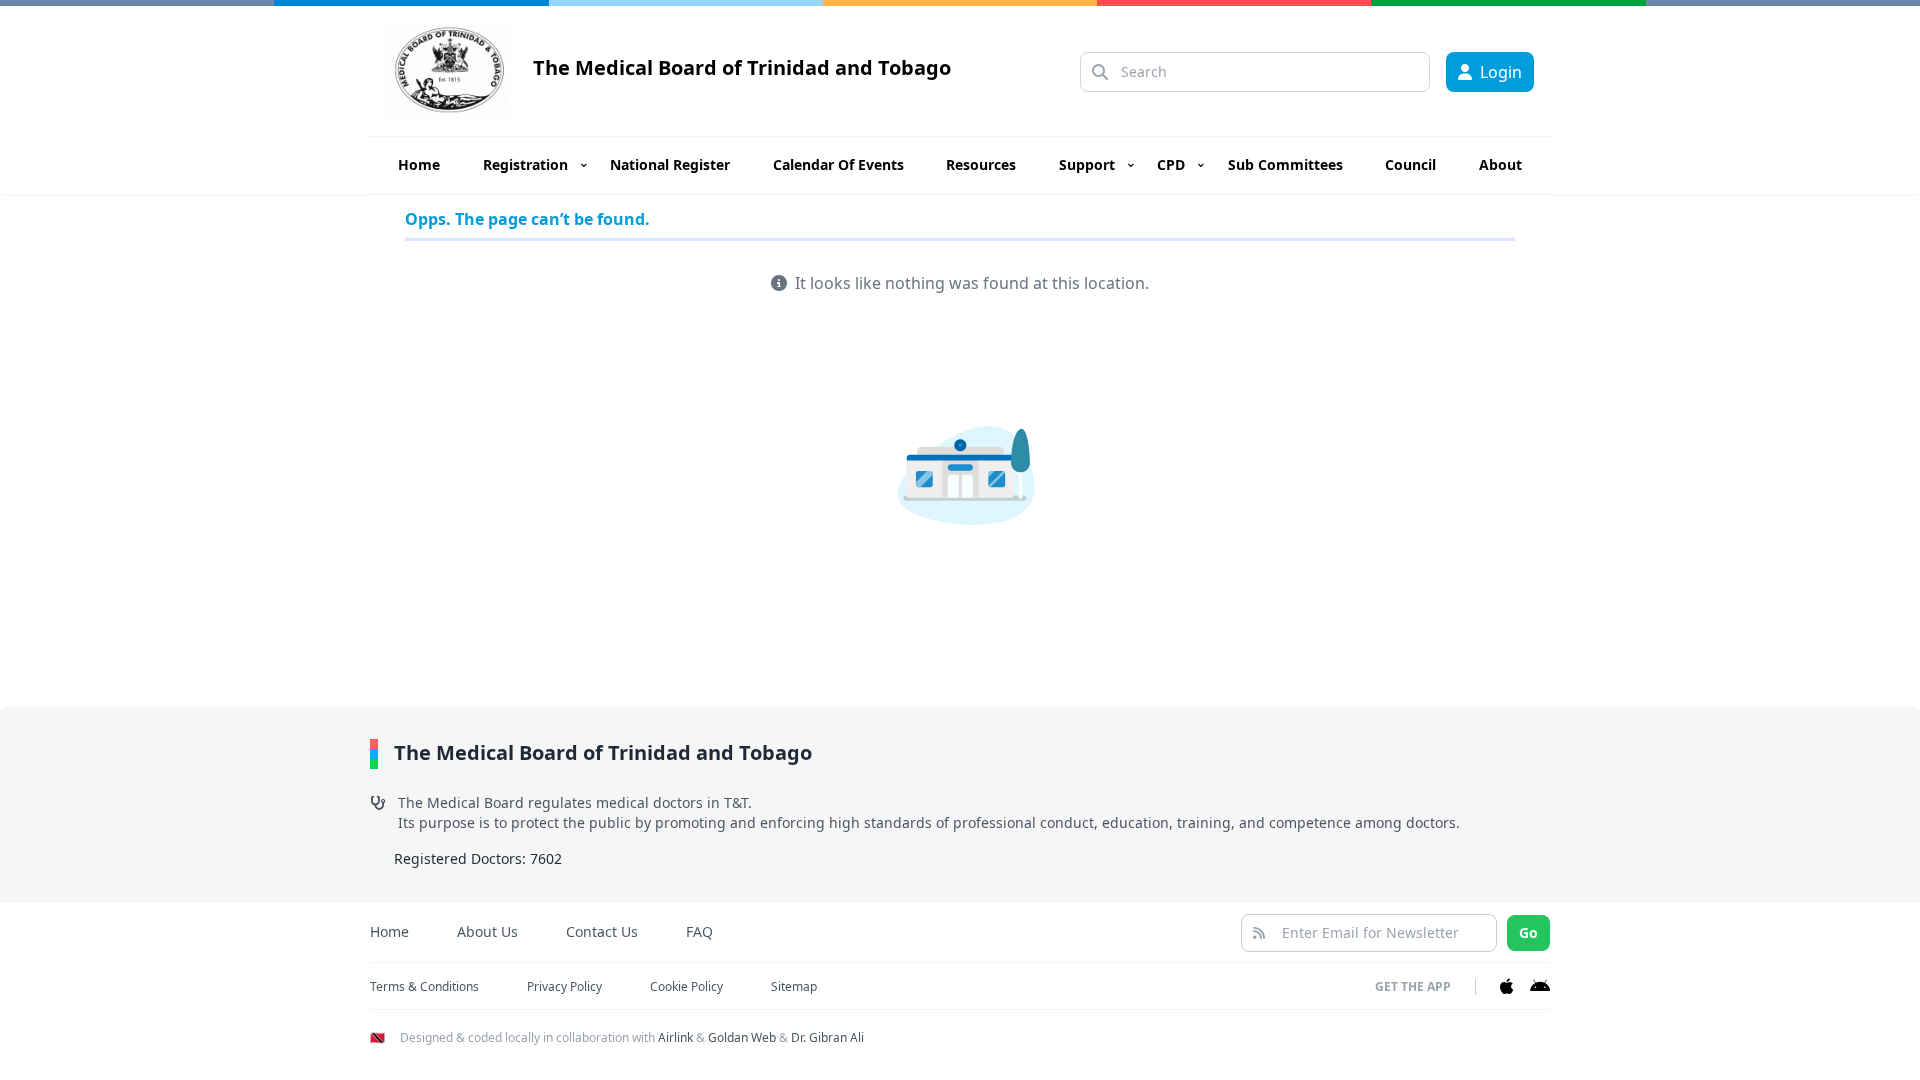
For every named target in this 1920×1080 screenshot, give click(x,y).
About (1500, 164)
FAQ (699, 931)
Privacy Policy (564, 986)
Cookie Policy (686, 986)
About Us (487, 931)
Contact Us (602, 931)
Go (1528, 932)
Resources (981, 164)
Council (1410, 164)
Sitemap (794, 986)
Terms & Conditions (424, 986)
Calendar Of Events (838, 164)
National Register (670, 164)
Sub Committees (1285, 164)
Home (419, 164)
